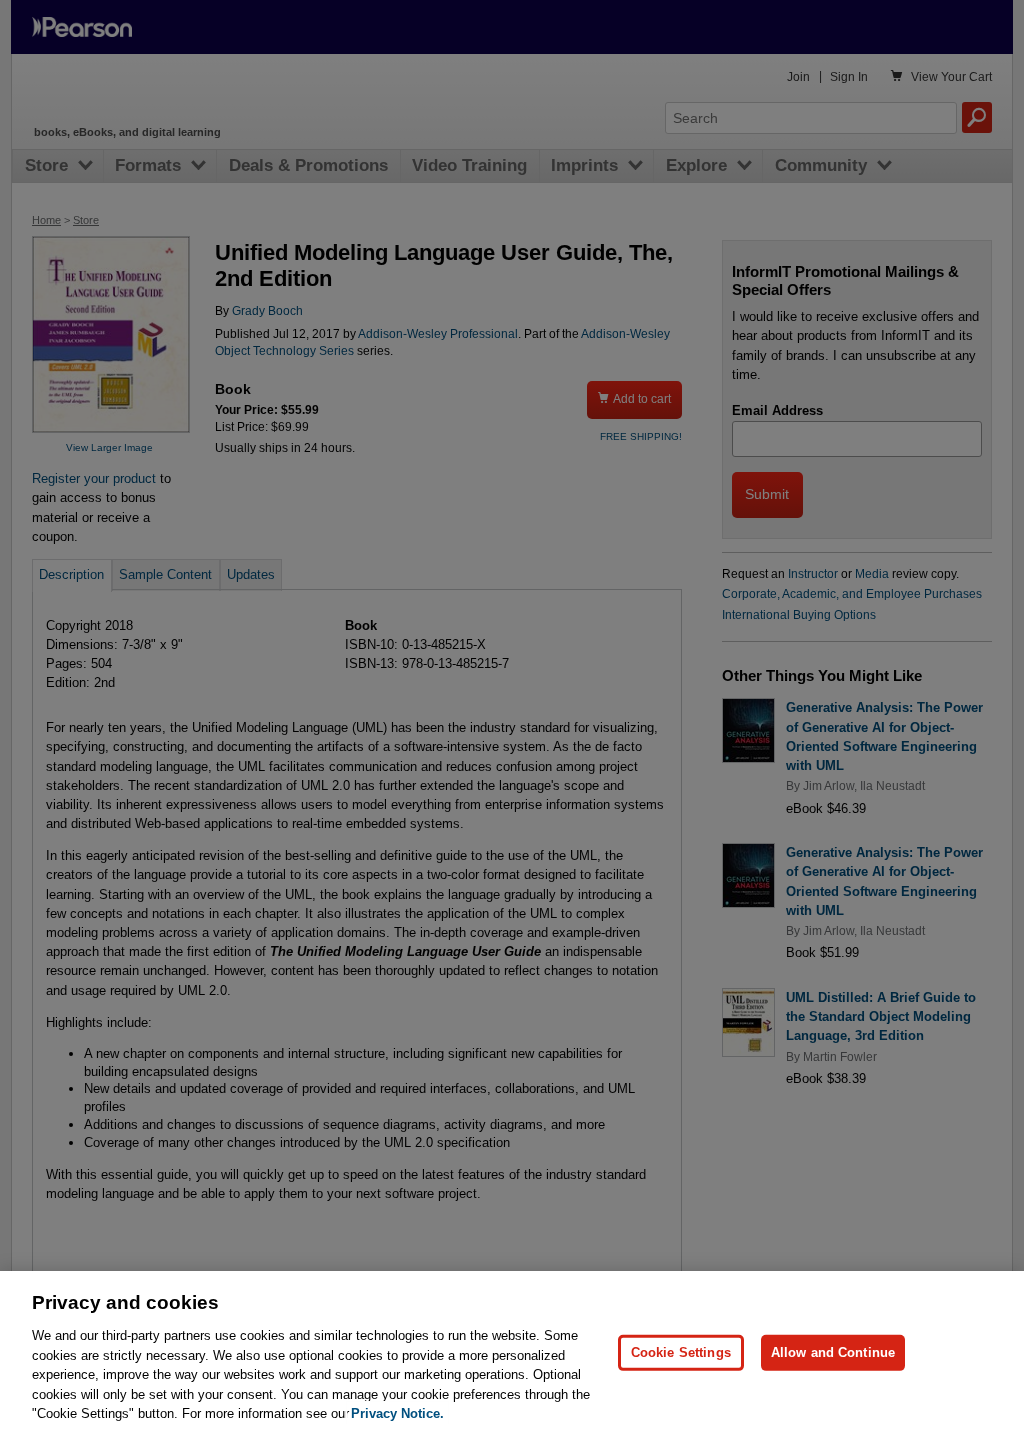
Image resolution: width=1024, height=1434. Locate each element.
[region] (512, 1352)
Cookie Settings (681, 1352)
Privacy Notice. (397, 1413)
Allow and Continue (833, 1352)
